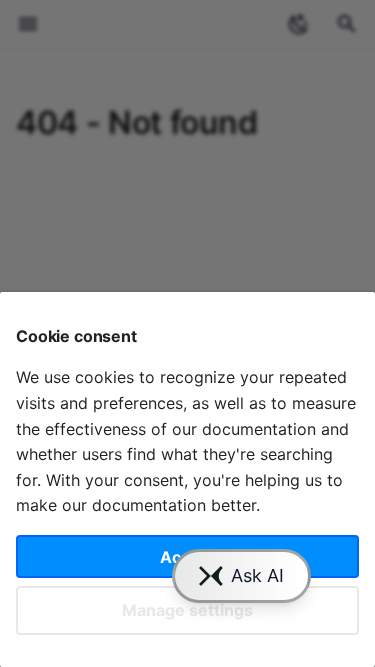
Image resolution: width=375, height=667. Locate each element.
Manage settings (187, 610)
